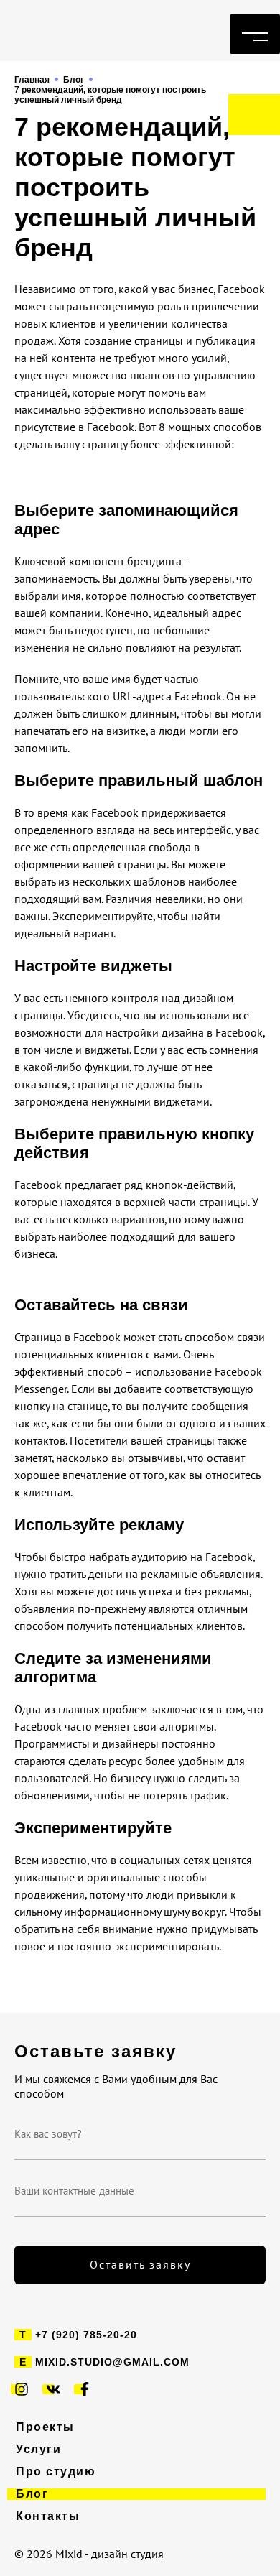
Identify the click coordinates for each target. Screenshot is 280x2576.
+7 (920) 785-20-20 (86, 2335)
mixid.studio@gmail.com (112, 2362)
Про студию (56, 2472)
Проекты (45, 2427)
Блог (32, 2494)
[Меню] (255, 34)
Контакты (48, 2516)
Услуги (38, 2450)
